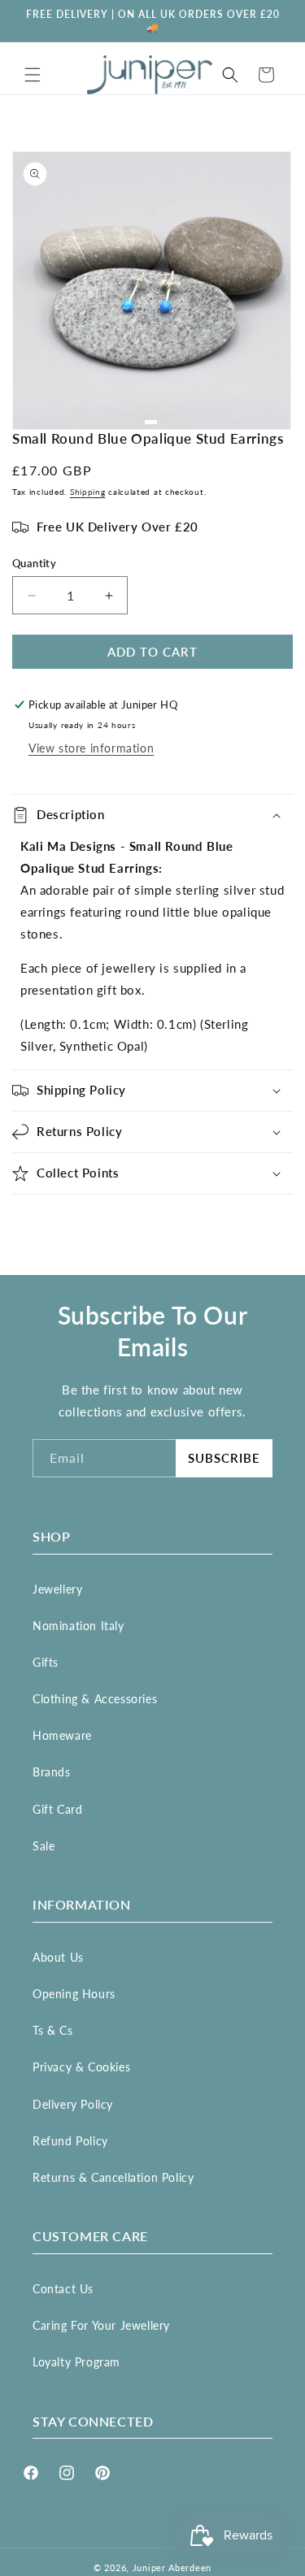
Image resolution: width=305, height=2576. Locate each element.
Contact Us (63, 2289)
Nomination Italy (78, 1626)
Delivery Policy (73, 2104)
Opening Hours (74, 1994)
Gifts (46, 1662)
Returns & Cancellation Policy (113, 2177)
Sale (44, 1846)
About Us (58, 1957)
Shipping (88, 492)
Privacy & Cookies (81, 2067)
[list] (152, 291)
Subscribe (224, 1458)
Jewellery (57, 1589)
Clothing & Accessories (95, 1699)
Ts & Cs (52, 2030)
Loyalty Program (76, 2362)
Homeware (62, 1735)
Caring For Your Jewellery (101, 2325)
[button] (33, 75)
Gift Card (57, 1809)
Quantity (34, 563)
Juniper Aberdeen (172, 2567)
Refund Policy (70, 2141)
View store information (91, 748)
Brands (52, 1772)
